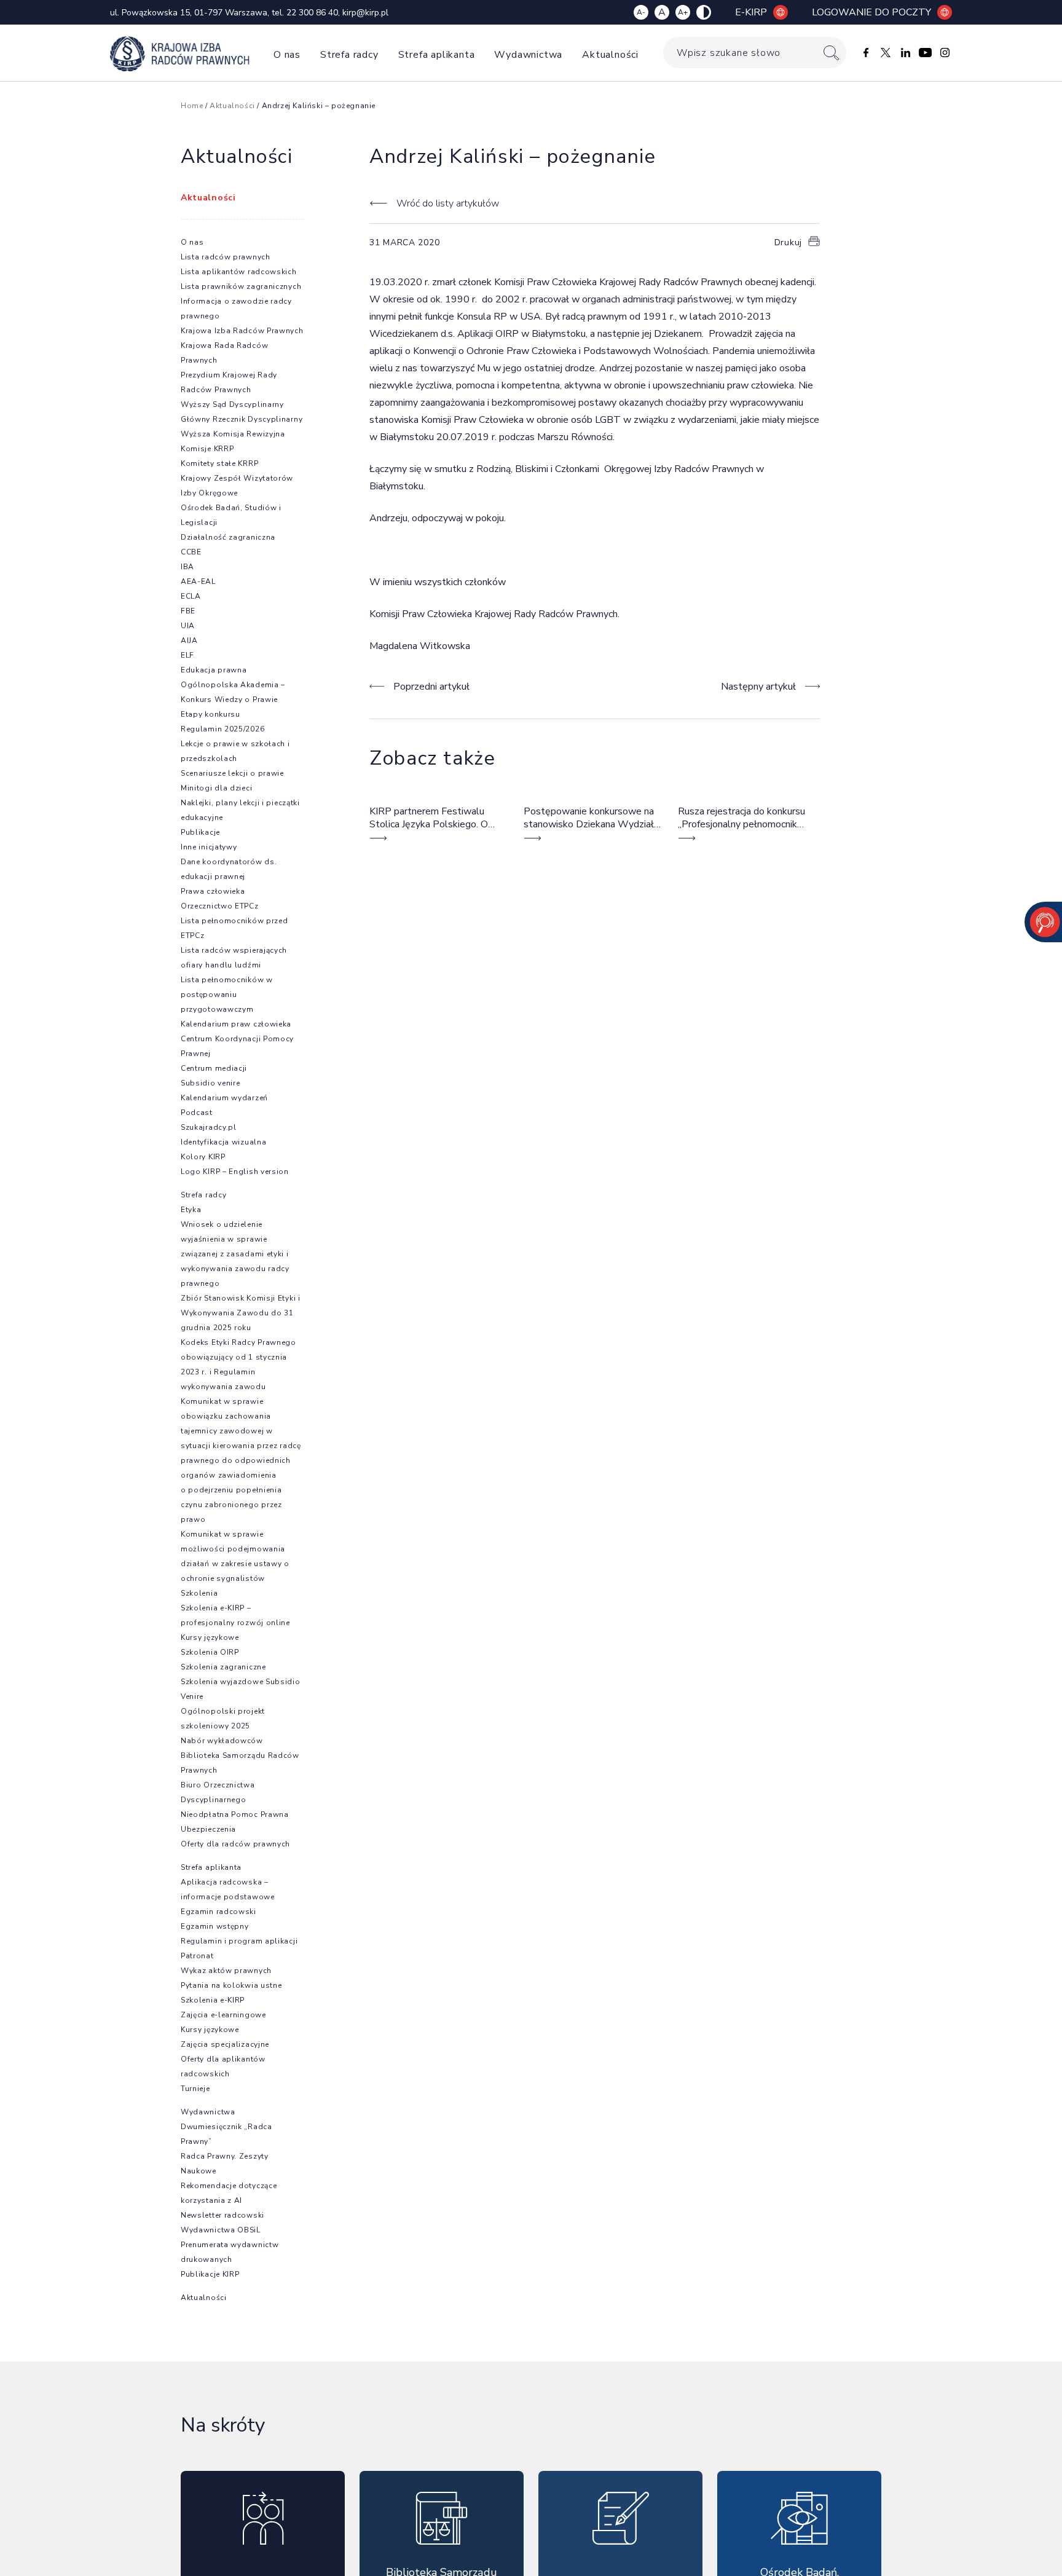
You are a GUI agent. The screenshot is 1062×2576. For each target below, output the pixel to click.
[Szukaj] (831, 53)
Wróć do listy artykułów (447, 203)
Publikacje (200, 832)
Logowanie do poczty (871, 12)
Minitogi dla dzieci (216, 788)
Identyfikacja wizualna (223, 1142)
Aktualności (610, 55)
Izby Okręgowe (209, 493)
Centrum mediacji (214, 1068)
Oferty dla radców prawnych (235, 1844)
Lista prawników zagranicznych (241, 286)
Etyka (191, 1210)
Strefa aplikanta (437, 55)
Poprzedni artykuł (431, 687)
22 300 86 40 (312, 13)
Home (192, 106)
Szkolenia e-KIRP (213, 2000)
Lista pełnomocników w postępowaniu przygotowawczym (227, 995)
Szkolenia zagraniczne (223, 1667)
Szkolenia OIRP (210, 1652)
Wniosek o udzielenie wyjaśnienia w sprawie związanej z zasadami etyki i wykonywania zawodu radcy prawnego (235, 1254)
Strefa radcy (349, 55)
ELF (187, 655)
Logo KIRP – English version (235, 1172)
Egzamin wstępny (215, 1926)
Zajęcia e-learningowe (223, 2015)
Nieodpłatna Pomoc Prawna (235, 1814)
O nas (287, 55)
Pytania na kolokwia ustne (231, 1985)
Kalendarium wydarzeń (224, 1098)
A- (641, 12)
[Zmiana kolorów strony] (704, 12)
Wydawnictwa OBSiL (221, 2230)
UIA (188, 626)
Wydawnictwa (528, 55)
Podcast (197, 1113)
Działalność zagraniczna (228, 537)
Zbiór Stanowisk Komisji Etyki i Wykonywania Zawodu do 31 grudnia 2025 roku (241, 1313)
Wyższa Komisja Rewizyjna (233, 434)
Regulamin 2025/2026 (222, 729)
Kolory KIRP (203, 1157)
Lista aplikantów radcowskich (239, 272)
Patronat (197, 1956)
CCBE (191, 552)
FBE (188, 611)
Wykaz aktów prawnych (226, 1971)
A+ (683, 12)
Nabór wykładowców (222, 1741)
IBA (187, 567)
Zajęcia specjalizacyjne (225, 2044)
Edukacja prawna (214, 670)
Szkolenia (199, 1593)
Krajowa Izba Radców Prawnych (242, 331)
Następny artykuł (758, 687)
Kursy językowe (210, 1637)
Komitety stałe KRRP (219, 463)
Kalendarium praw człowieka (236, 1024)
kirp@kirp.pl (365, 13)
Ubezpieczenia (208, 1829)
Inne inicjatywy (209, 847)
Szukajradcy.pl (209, 1127)
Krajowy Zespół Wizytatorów (237, 478)
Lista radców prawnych (226, 257)
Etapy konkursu (210, 714)
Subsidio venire (210, 1083)
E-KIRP (751, 12)
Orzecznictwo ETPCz (220, 906)
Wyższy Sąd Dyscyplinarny (232, 404)
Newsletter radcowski (222, 2215)
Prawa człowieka (213, 891)
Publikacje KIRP (210, 2274)
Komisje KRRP (207, 449)
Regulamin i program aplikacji (239, 1941)
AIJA (189, 640)
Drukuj (788, 242)
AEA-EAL (198, 581)
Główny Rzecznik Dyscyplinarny (242, 419)
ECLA (191, 596)
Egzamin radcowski (218, 1912)
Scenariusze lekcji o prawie (232, 773)
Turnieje (195, 2089)
